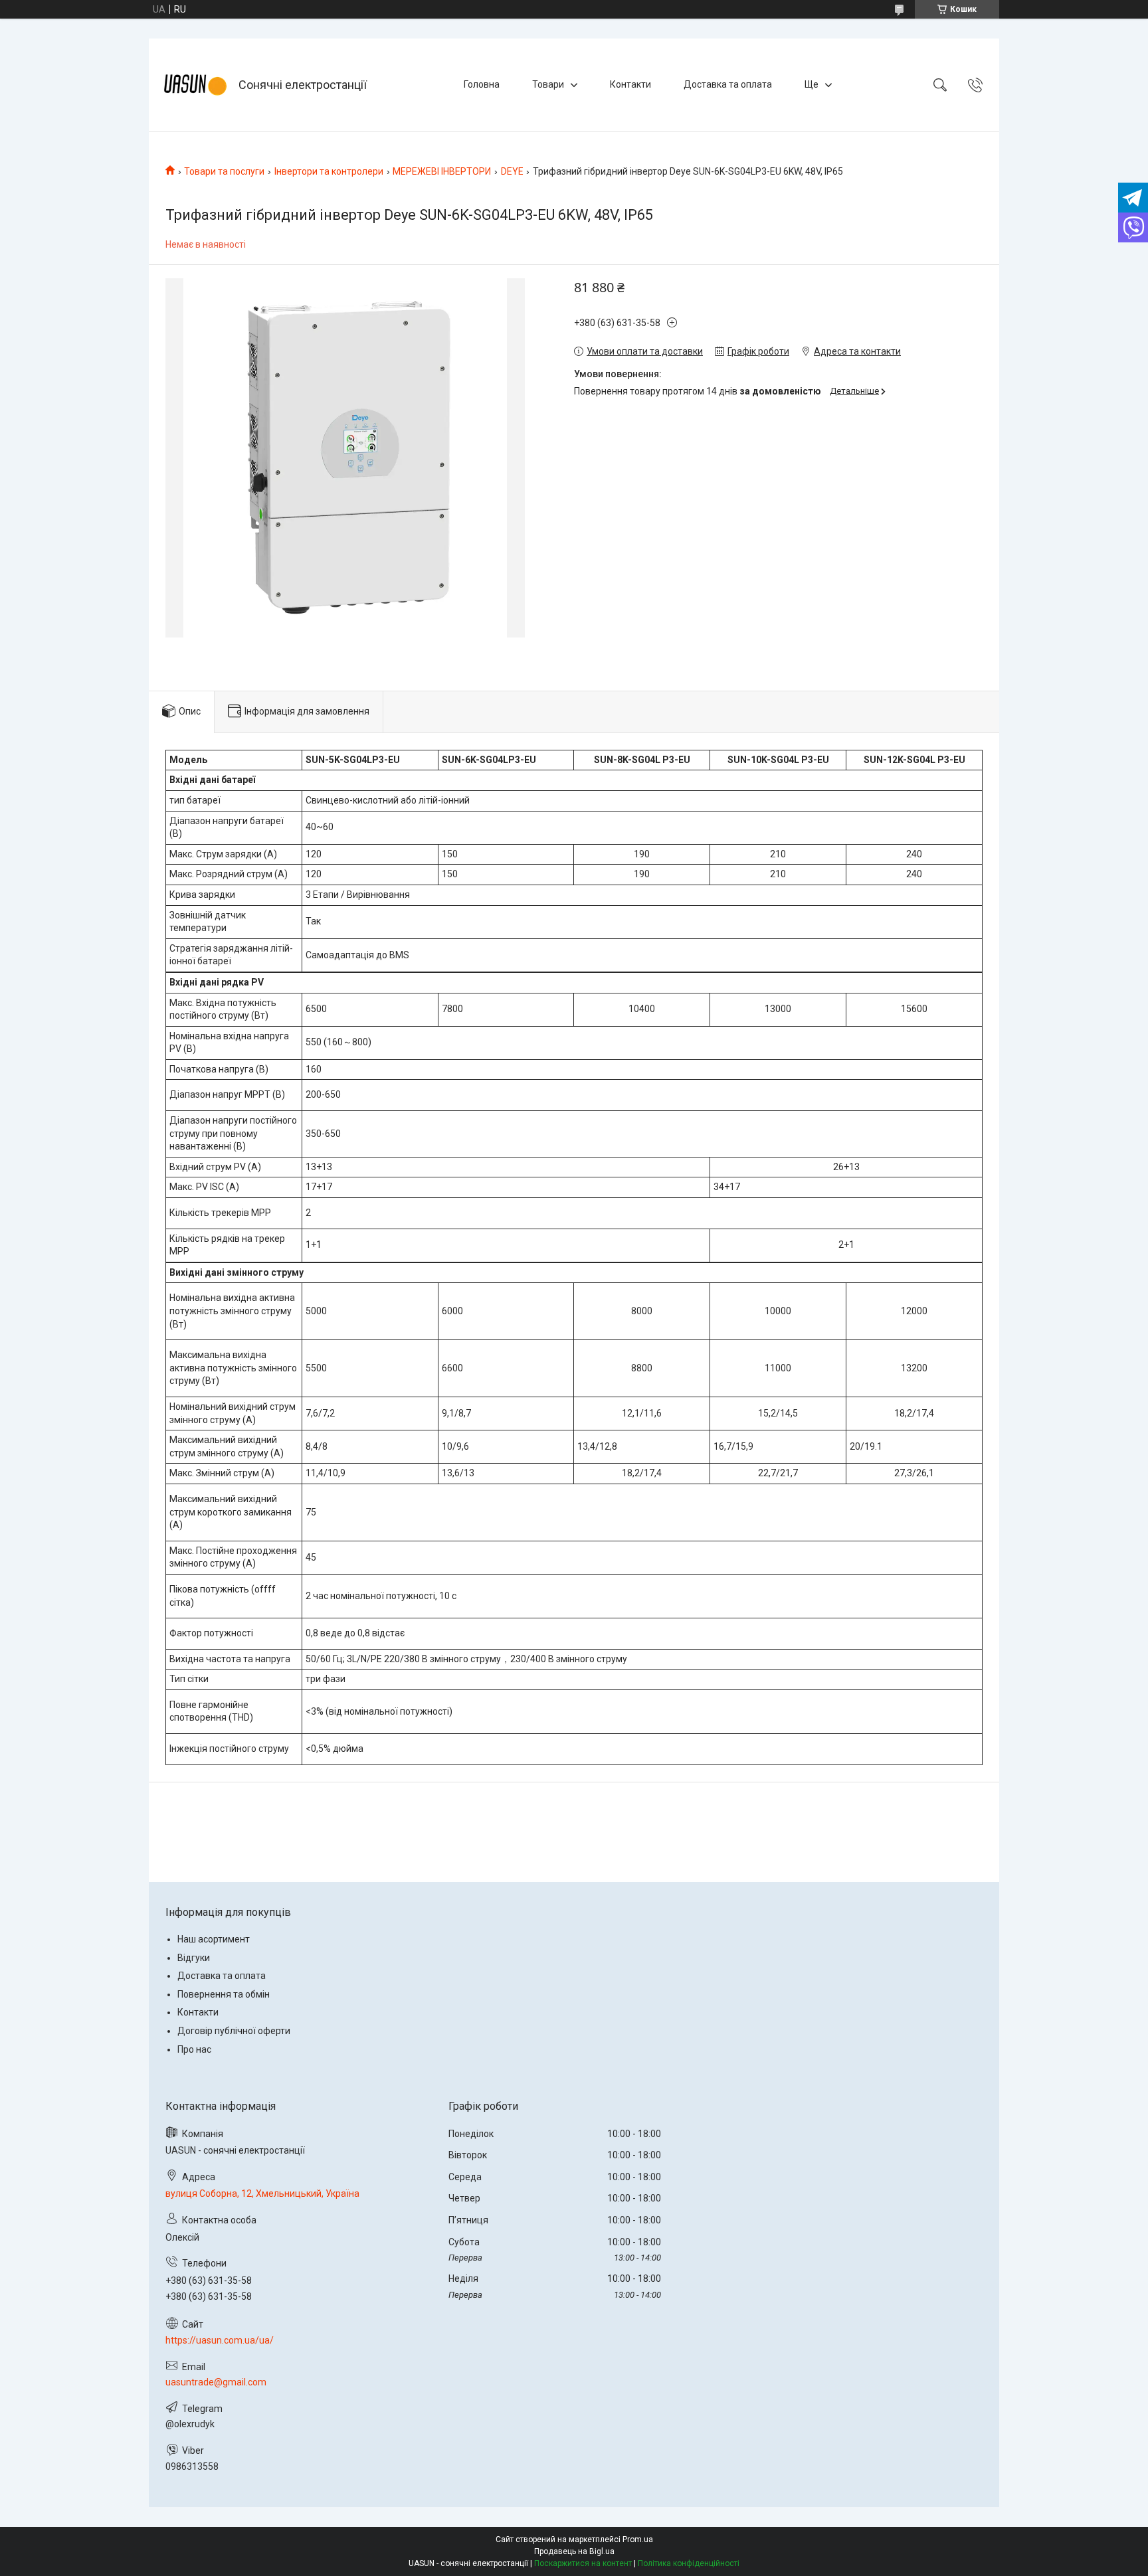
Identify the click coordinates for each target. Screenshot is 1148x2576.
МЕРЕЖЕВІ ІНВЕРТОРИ (442, 171)
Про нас (194, 2049)
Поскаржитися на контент (583, 2563)
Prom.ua (638, 2539)
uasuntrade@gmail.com (216, 2382)
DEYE (512, 171)
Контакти (630, 84)
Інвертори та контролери (329, 171)
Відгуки (194, 1958)
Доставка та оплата (728, 84)
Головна (482, 84)
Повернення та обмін (224, 1994)
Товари (548, 84)
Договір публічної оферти (234, 2031)
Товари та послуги (224, 171)
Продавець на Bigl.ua (574, 2551)
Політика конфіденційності (689, 2563)
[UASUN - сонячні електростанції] (195, 85)
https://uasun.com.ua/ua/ (220, 2340)
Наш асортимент (214, 1939)
